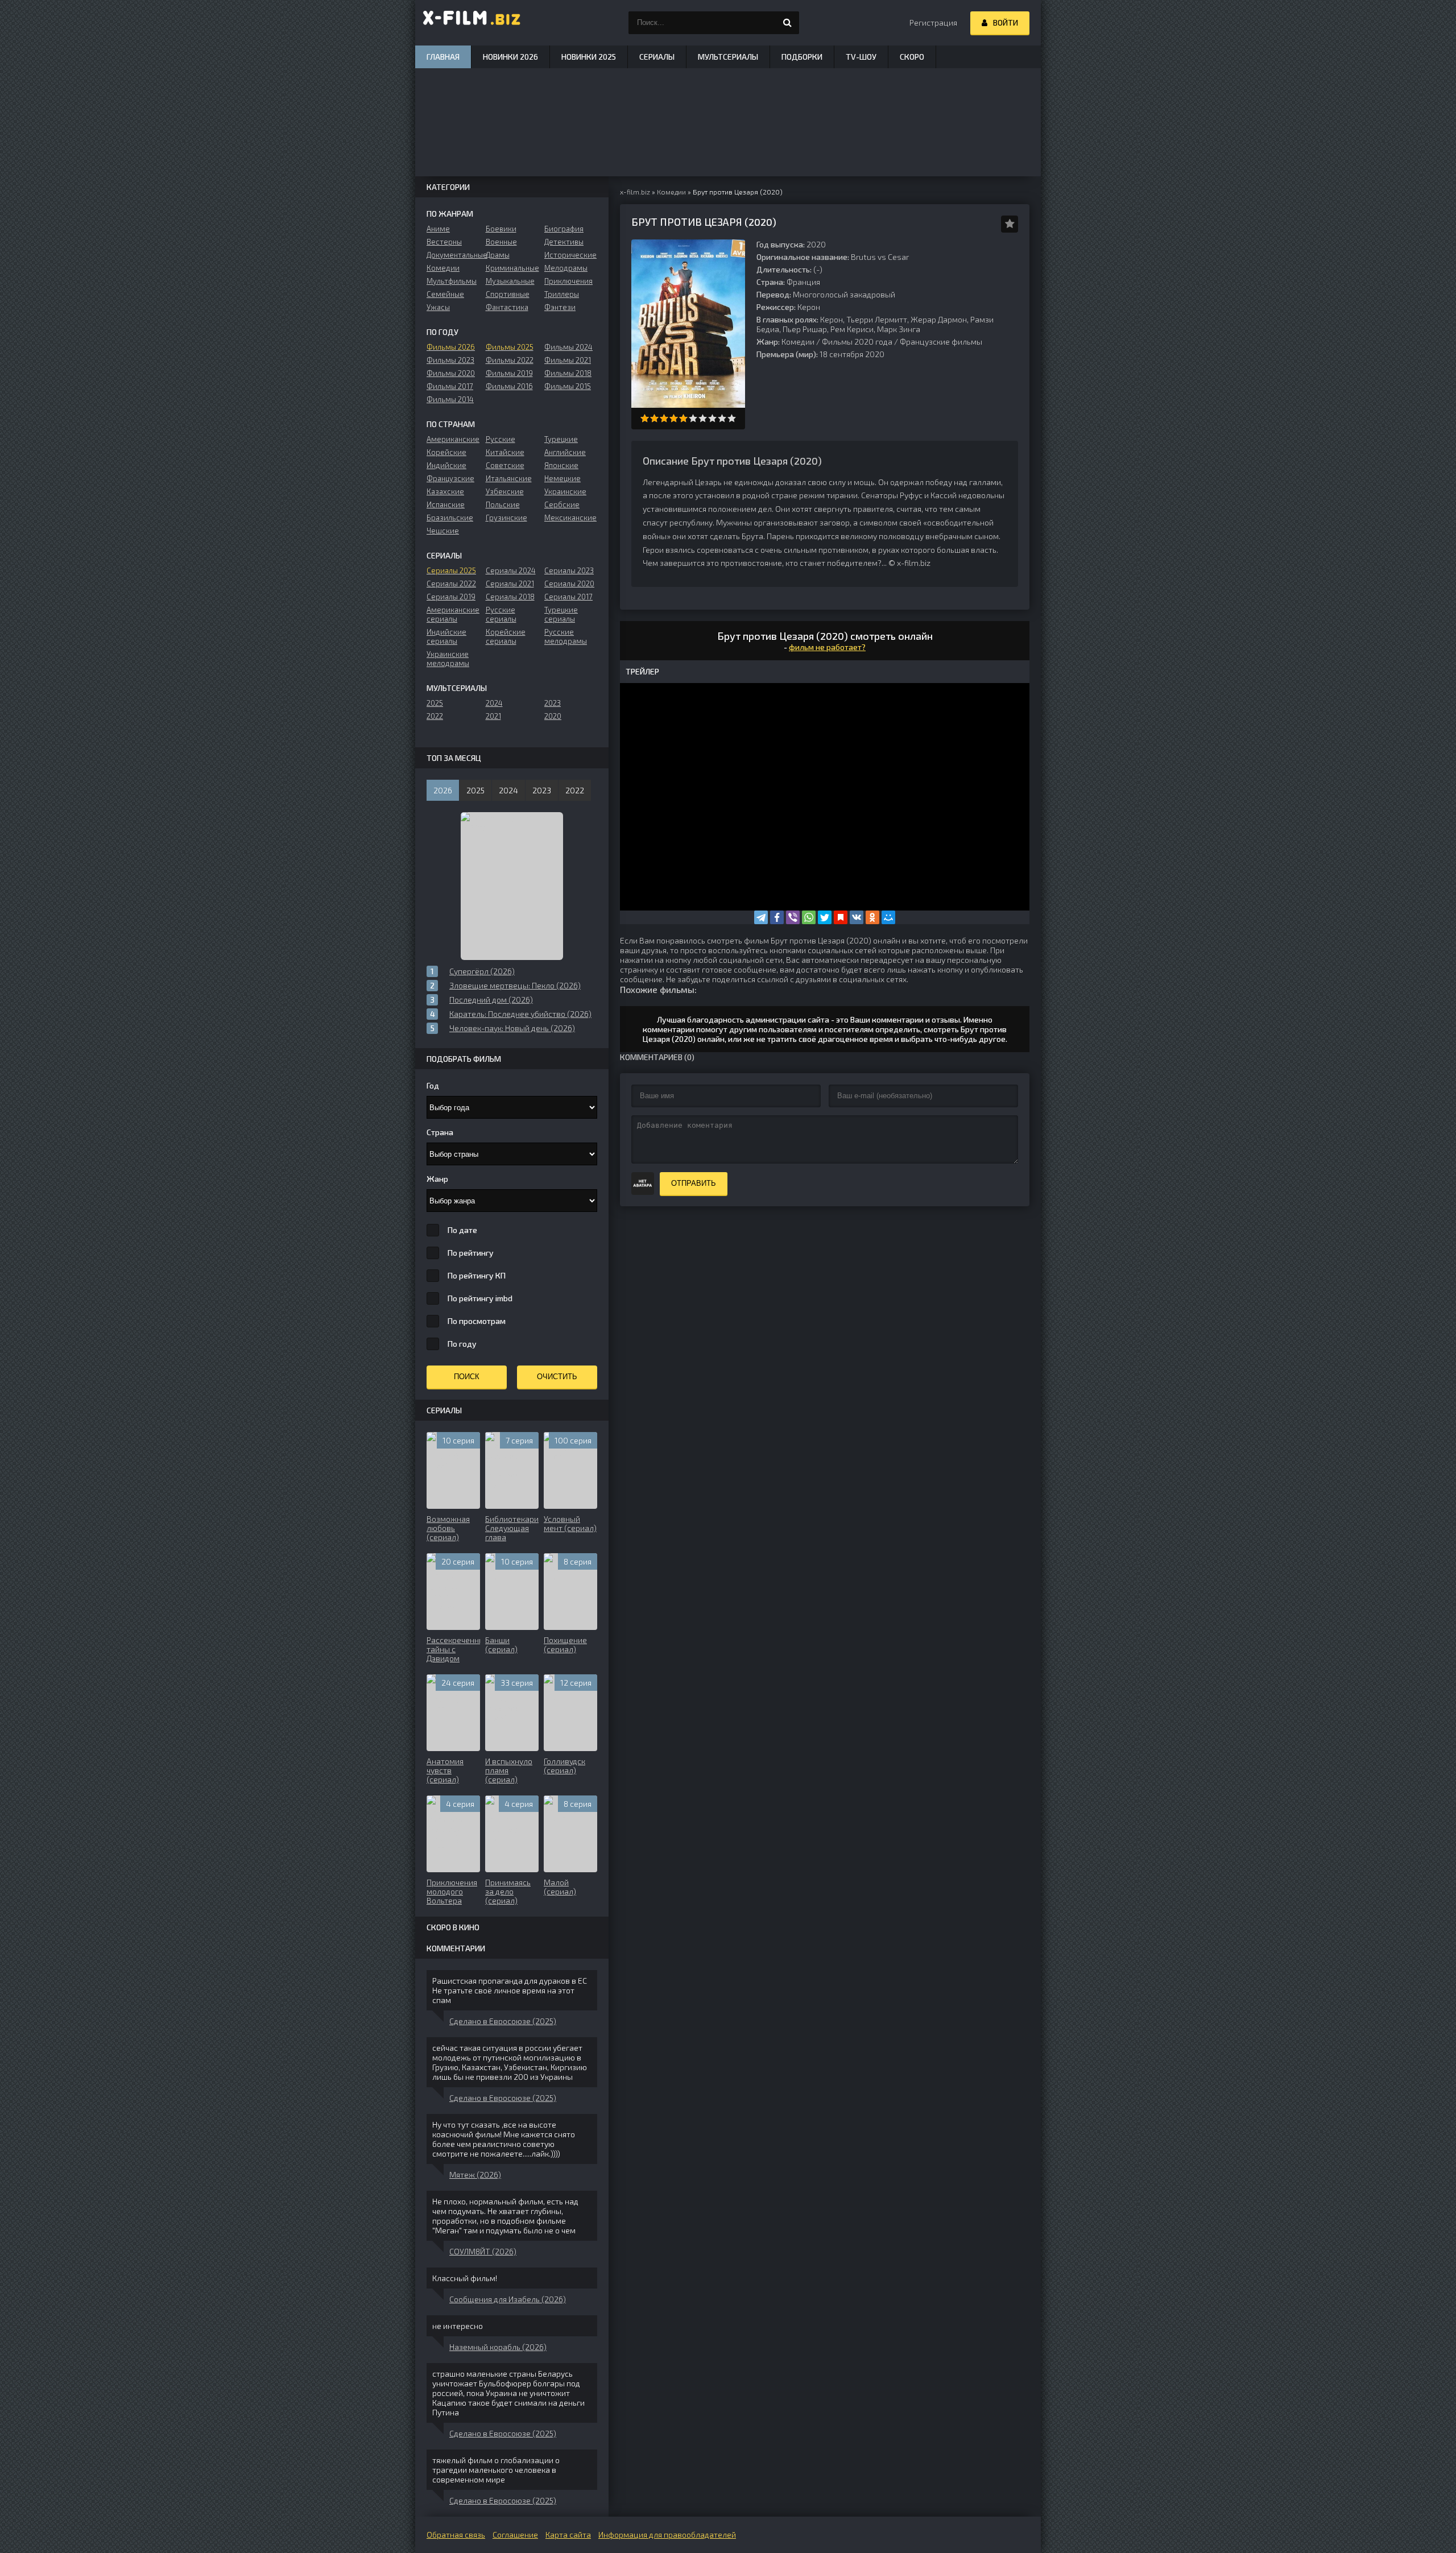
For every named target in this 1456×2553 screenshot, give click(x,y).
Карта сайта (568, 2535)
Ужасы (438, 307)
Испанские (446, 504)
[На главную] (472, 23)
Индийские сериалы (446, 636)
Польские (503, 504)
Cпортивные (508, 294)
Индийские (446, 465)
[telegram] (761, 917)
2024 (494, 703)
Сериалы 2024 (511, 570)
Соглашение (515, 2535)
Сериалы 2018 (510, 597)
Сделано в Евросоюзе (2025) (503, 2021)
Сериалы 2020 (569, 584)
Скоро (912, 57)
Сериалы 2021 (510, 584)
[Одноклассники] (872, 917)
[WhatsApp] (809, 917)
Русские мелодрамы (566, 636)
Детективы (564, 242)
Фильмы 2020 (451, 373)
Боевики (501, 229)
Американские (453, 439)
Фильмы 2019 (509, 373)
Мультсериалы (728, 57)
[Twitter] (825, 917)
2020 (553, 716)
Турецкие (561, 439)
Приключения (568, 281)
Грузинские (506, 518)
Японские (561, 465)
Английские (565, 452)
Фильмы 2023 (450, 360)
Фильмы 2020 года (857, 342)
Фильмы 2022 (510, 360)
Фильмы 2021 (568, 360)
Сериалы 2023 (569, 570)
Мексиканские (570, 518)
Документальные (453, 255)
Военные (501, 242)
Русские (500, 439)
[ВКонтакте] (857, 917)
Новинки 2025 (589, 57)
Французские (450, 478)
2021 (493, 716)
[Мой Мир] (888, 917)
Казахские (445, 491)
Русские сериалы (501, 614)
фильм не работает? (827, 647)
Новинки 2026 (510, 57)
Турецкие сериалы (561, 614)
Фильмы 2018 (568, 373)
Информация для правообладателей (667, 2535)
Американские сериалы (453, 614)
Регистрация (933, 22)
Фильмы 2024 (568, 347)
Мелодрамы (566, 268)
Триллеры (562, 294)
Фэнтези (560, 307)
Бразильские (450, 518)
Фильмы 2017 (450, 386)
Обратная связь (456, 2535)
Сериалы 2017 (568, 597)
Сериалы (657, 57)
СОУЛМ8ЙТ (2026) (483, 2251)
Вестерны (444, 242)
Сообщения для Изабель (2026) (508, 2299)
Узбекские (505, 491)
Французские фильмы (941, 342)
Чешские (443, 531)
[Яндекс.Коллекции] (841, 917)
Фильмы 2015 (568, 386)
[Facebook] (777, 917)
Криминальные (512, 268)
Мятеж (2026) (475, 2175)
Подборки (802, 57)
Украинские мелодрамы (448, 659)
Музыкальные (510, 281)
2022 (435, 716)
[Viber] (793, 917)
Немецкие (562, 478)
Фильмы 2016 (509, 386)
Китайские (505, 452)
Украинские (565, 491)
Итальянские (509, 478)
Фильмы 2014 (450, 399)
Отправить (694, 1183)
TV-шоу (861, 57)
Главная (443, 57)
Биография (564, 229)
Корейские (446, 452)
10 (732, 418)
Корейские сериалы (506, 636)
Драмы (498, 255)
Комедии (798, 342)
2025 (435, 703)
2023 (553, 703)
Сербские (562, 504)
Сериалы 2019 (451, 597)
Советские (505, 465)
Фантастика (507, 307)
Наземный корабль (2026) (498, 2347)
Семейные (445, 294)
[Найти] (788, 23)
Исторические (570, 255)
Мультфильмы (452, 281)
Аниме (438, 229)
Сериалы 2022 (451, 584)
